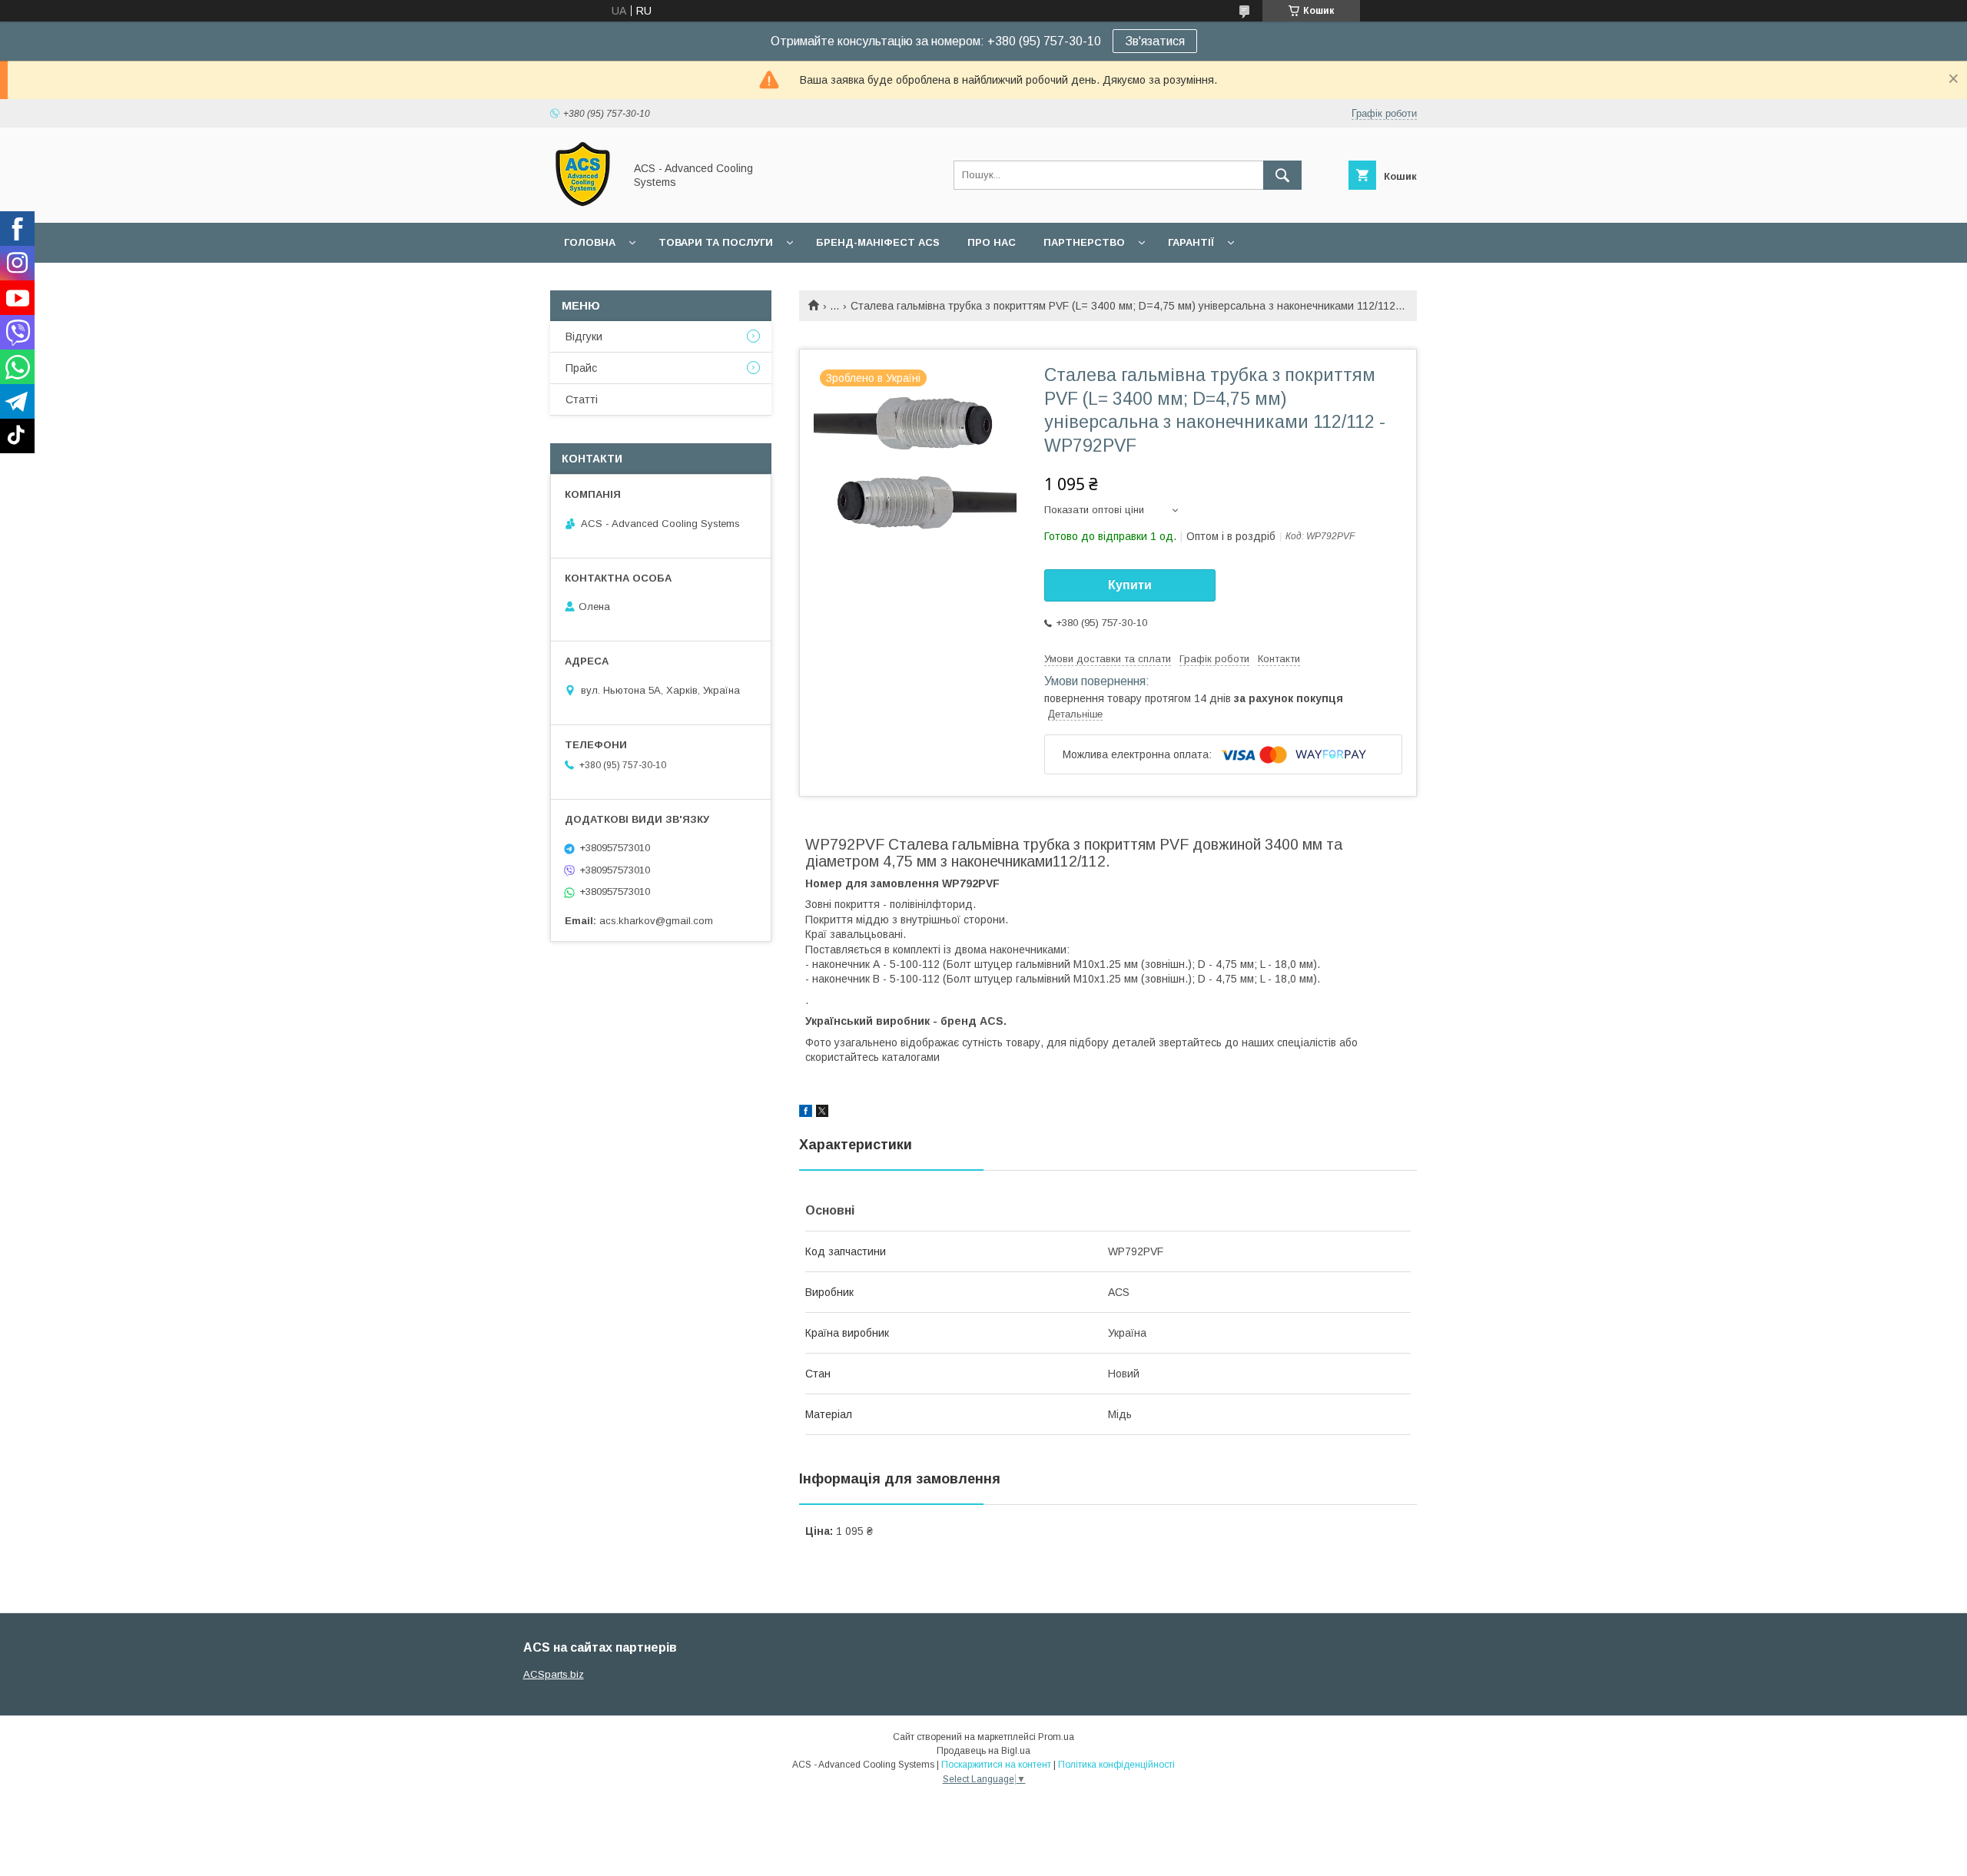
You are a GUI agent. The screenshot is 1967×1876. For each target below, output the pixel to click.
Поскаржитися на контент (996, 1765)
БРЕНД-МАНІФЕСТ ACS (878, 242)
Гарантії (1191, 242)
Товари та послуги (716, 242)
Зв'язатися (1155, 41)
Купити (1130, 585)
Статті (582, 399)
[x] (822, 1113)
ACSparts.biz (554, 1674)
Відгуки (584, 336)
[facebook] (806, 1113)
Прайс (581, 368)
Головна (590, 242)
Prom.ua (1056, 1737)
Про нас (992, 242)
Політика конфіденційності (1116, 1765)
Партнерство (1084, 242)
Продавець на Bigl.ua (983, 1751)
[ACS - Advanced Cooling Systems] (583, 203)
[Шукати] (1282, 175)
